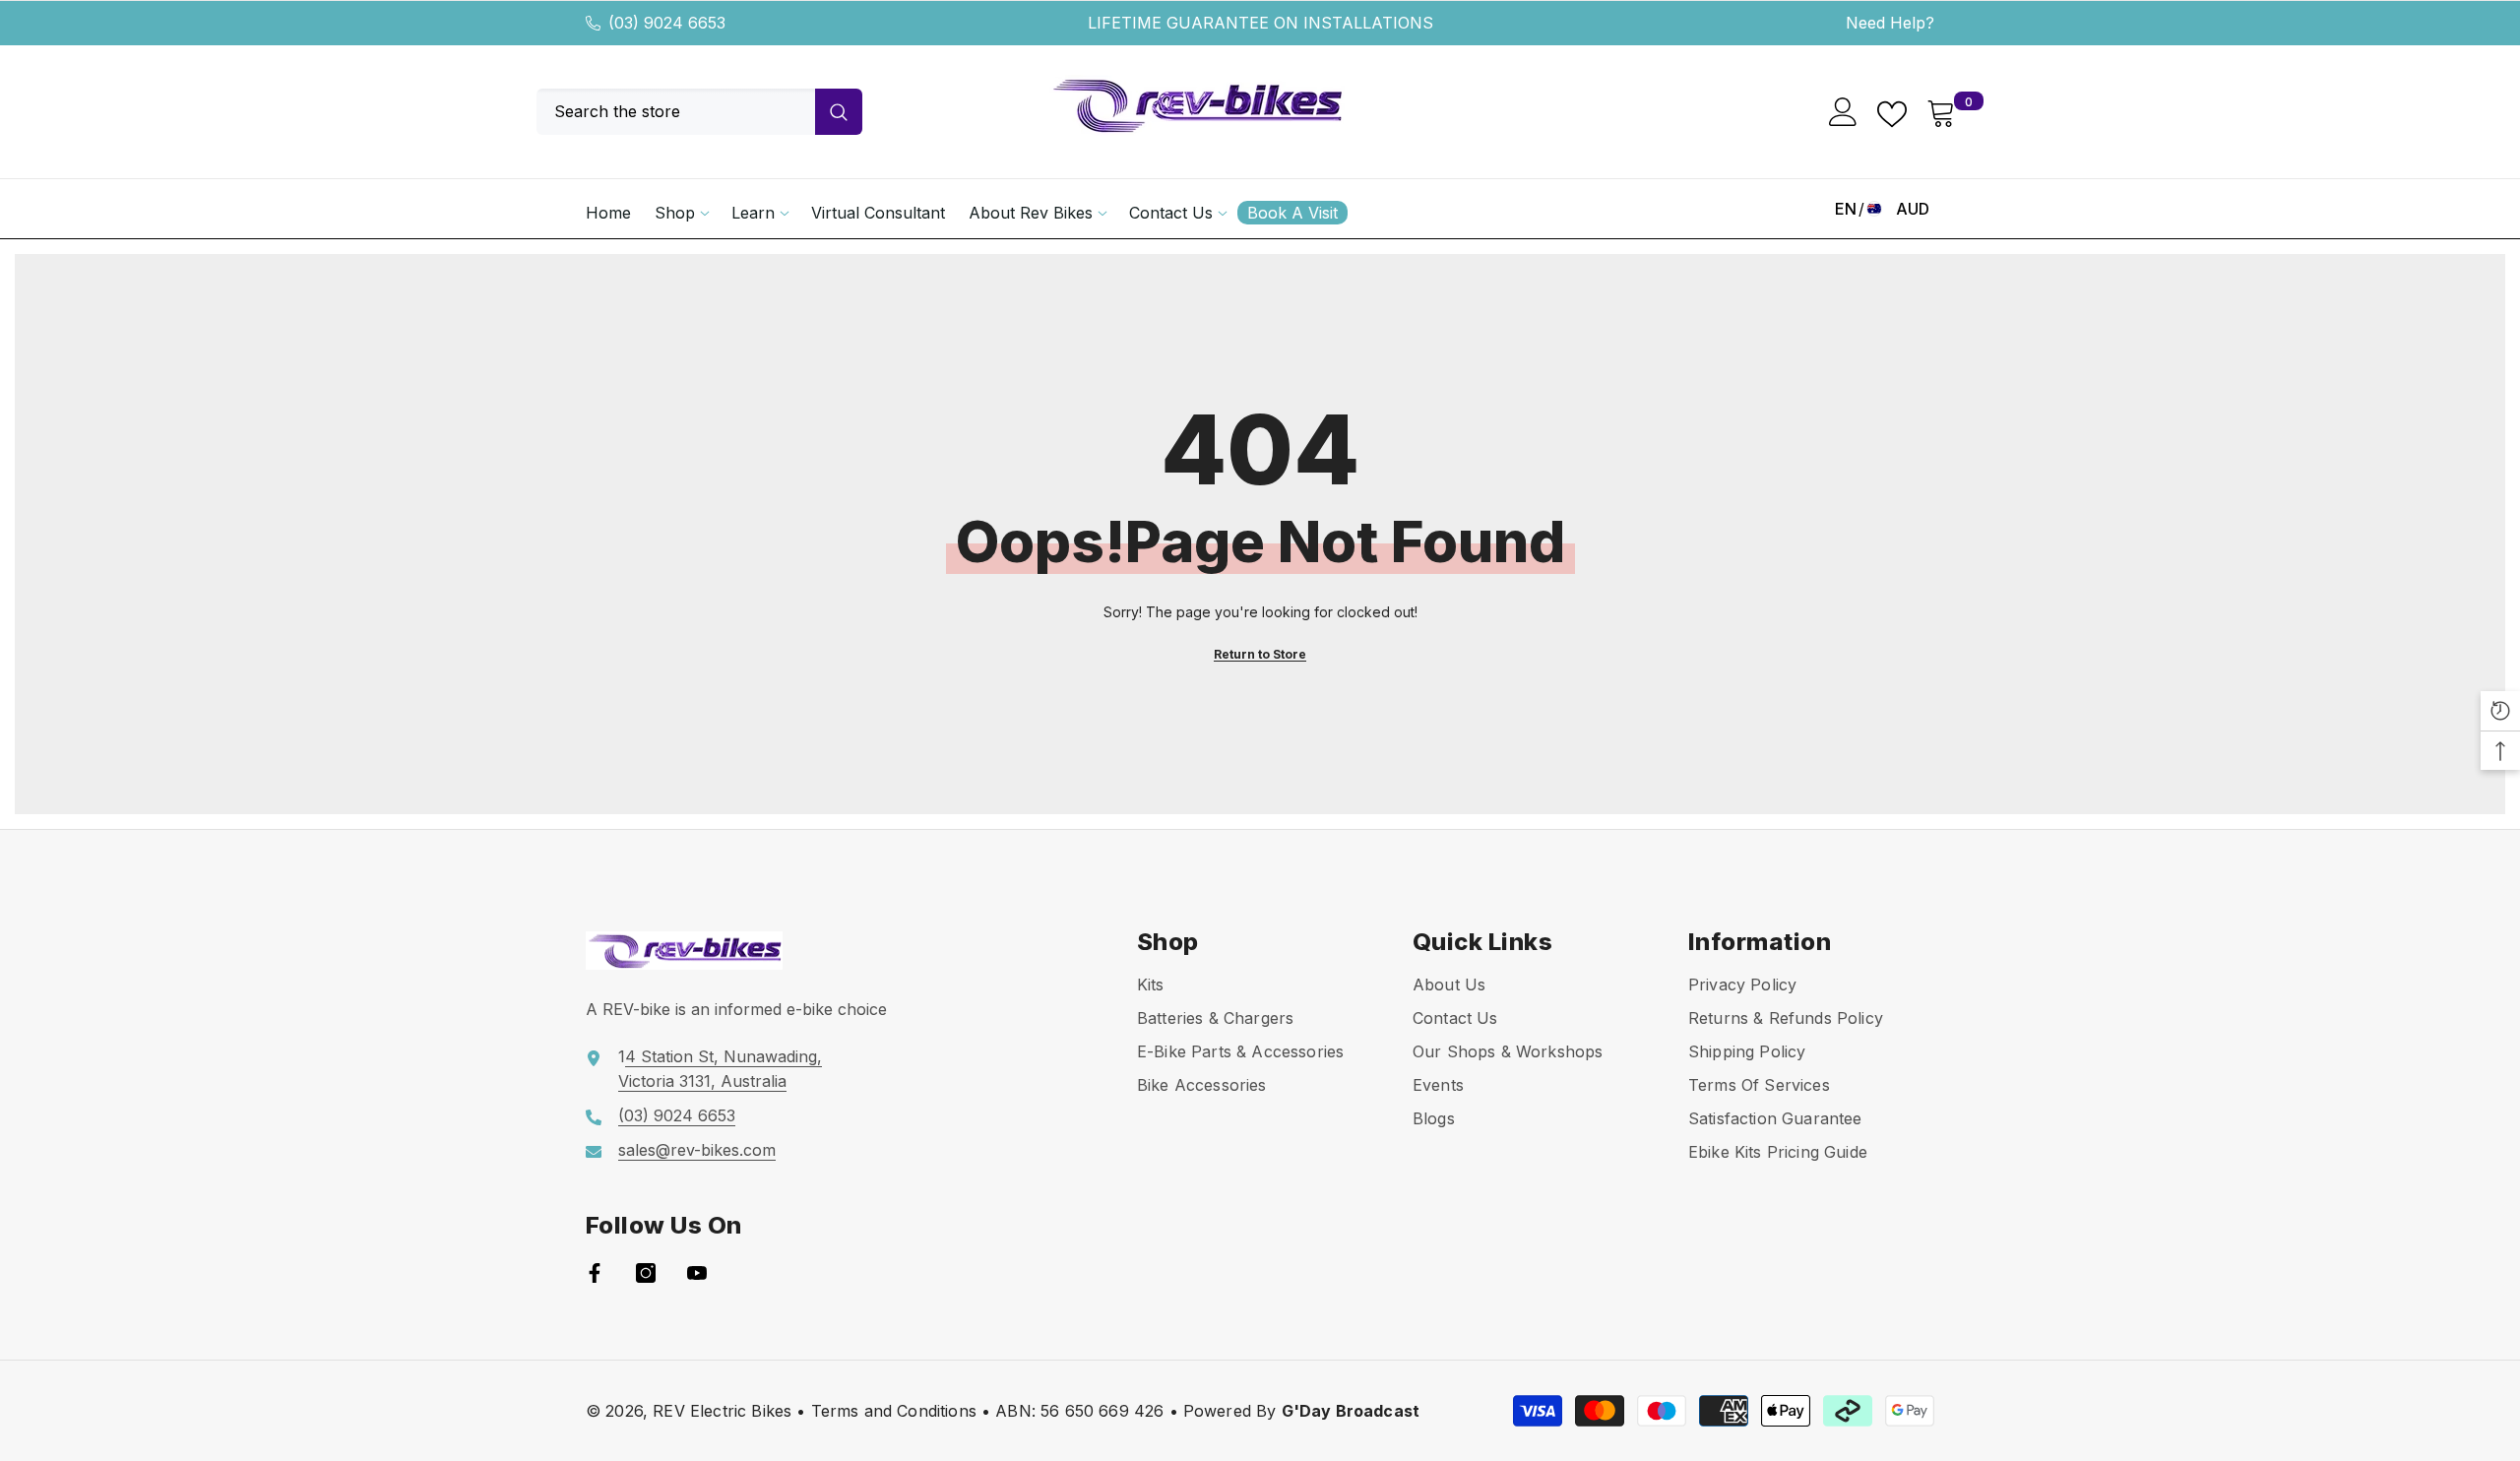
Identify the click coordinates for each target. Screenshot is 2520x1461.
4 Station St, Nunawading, (724, 1056)
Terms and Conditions (894, 1411)
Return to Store (1260, 654)
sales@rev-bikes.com (697, 1150)
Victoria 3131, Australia (702, 1081)
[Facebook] (595, 1273)
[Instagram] (646, 1273)
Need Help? (1890, 23)
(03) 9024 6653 (667, 23)
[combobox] (676, 112)
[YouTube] (697, 1273)
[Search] (699, 112)
